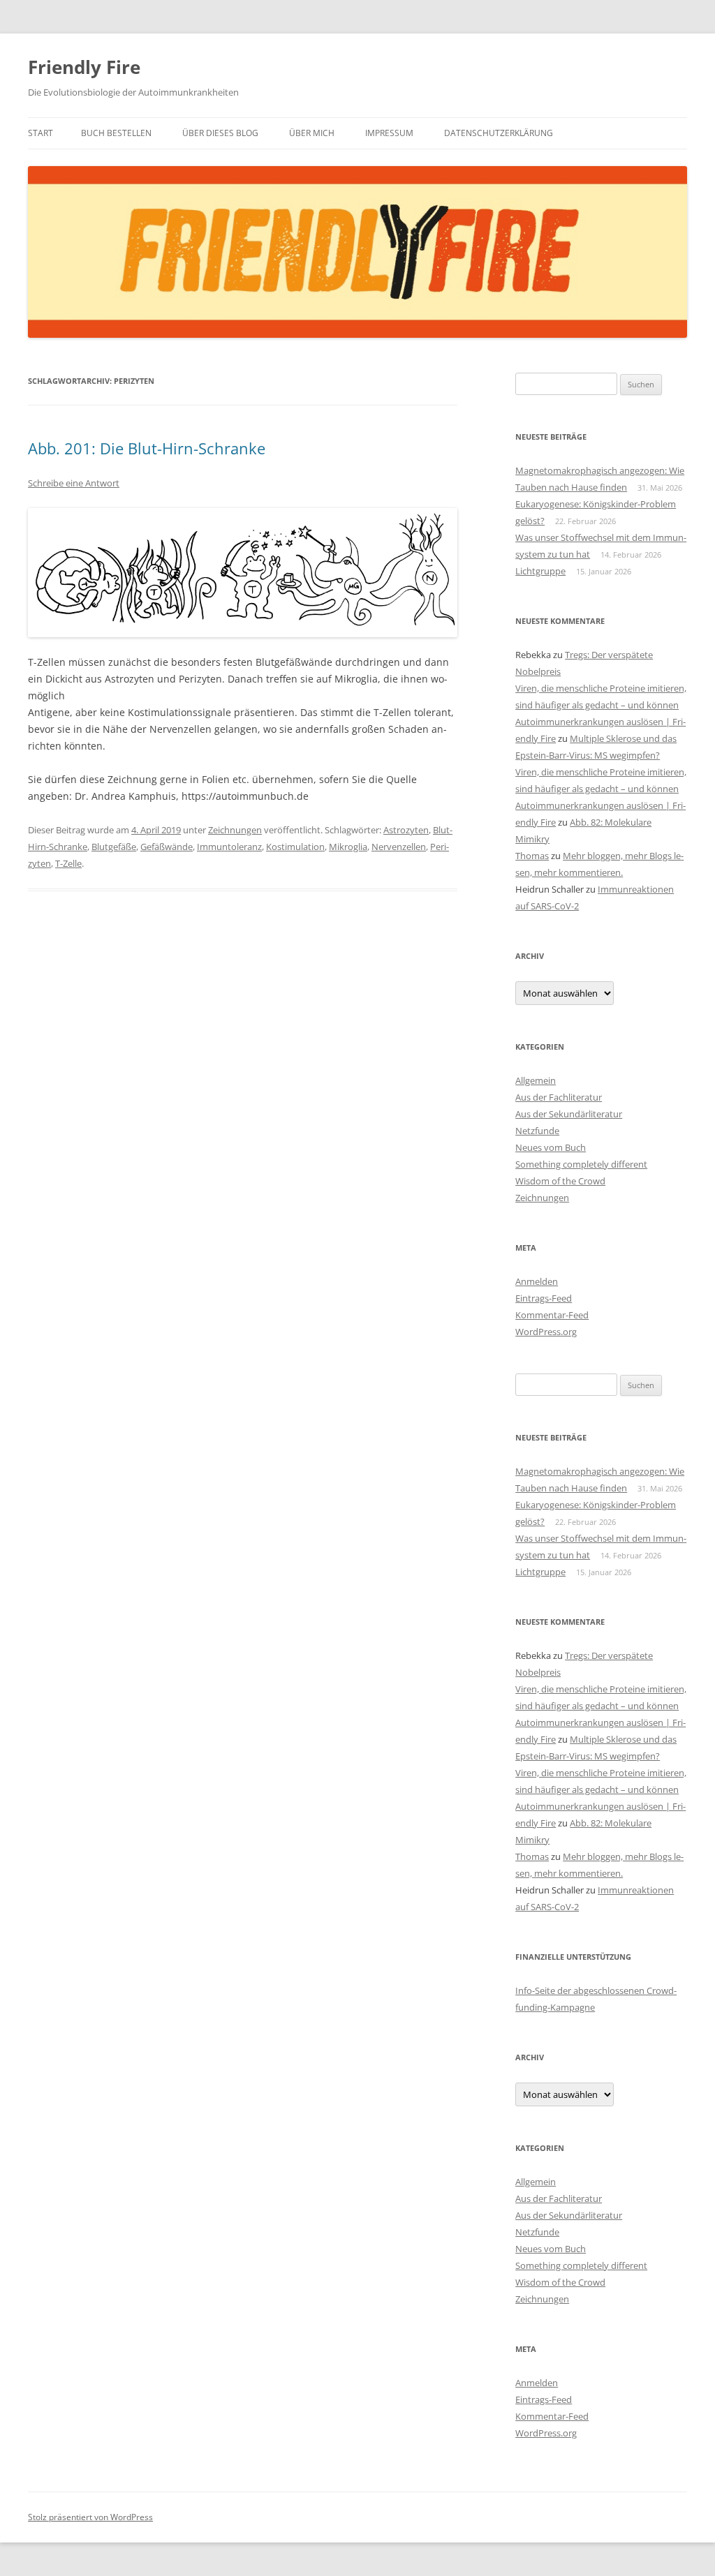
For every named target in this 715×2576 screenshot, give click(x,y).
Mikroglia (348, 847)
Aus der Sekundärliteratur (569, 1114)
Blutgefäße (114, 847)
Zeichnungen (235, 830)
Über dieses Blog (220, 133)
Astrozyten (406, 830)
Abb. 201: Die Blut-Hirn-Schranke (147, 448)
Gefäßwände (167, 847)
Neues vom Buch (551, 1147)
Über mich (312, 133)
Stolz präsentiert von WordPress (90, 2517)
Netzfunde (537, 1131)
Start (40, 133)
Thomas (532, 856)
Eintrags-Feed (544, 1298)
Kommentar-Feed (552, 1315)
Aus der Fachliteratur (559, 1097)
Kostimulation (295, 847)
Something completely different (581, 1164)
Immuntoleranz (229, 847)
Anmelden (537, 1281)
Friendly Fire (84, 67)
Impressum (389, 133)
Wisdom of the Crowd (560, 1181)
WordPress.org (546, 1332)
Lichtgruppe (540, 571)
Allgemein (536, 1080)
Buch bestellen (116, 133)
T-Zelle (68, 863)
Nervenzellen (399, 847)
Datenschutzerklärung (499, 133)
